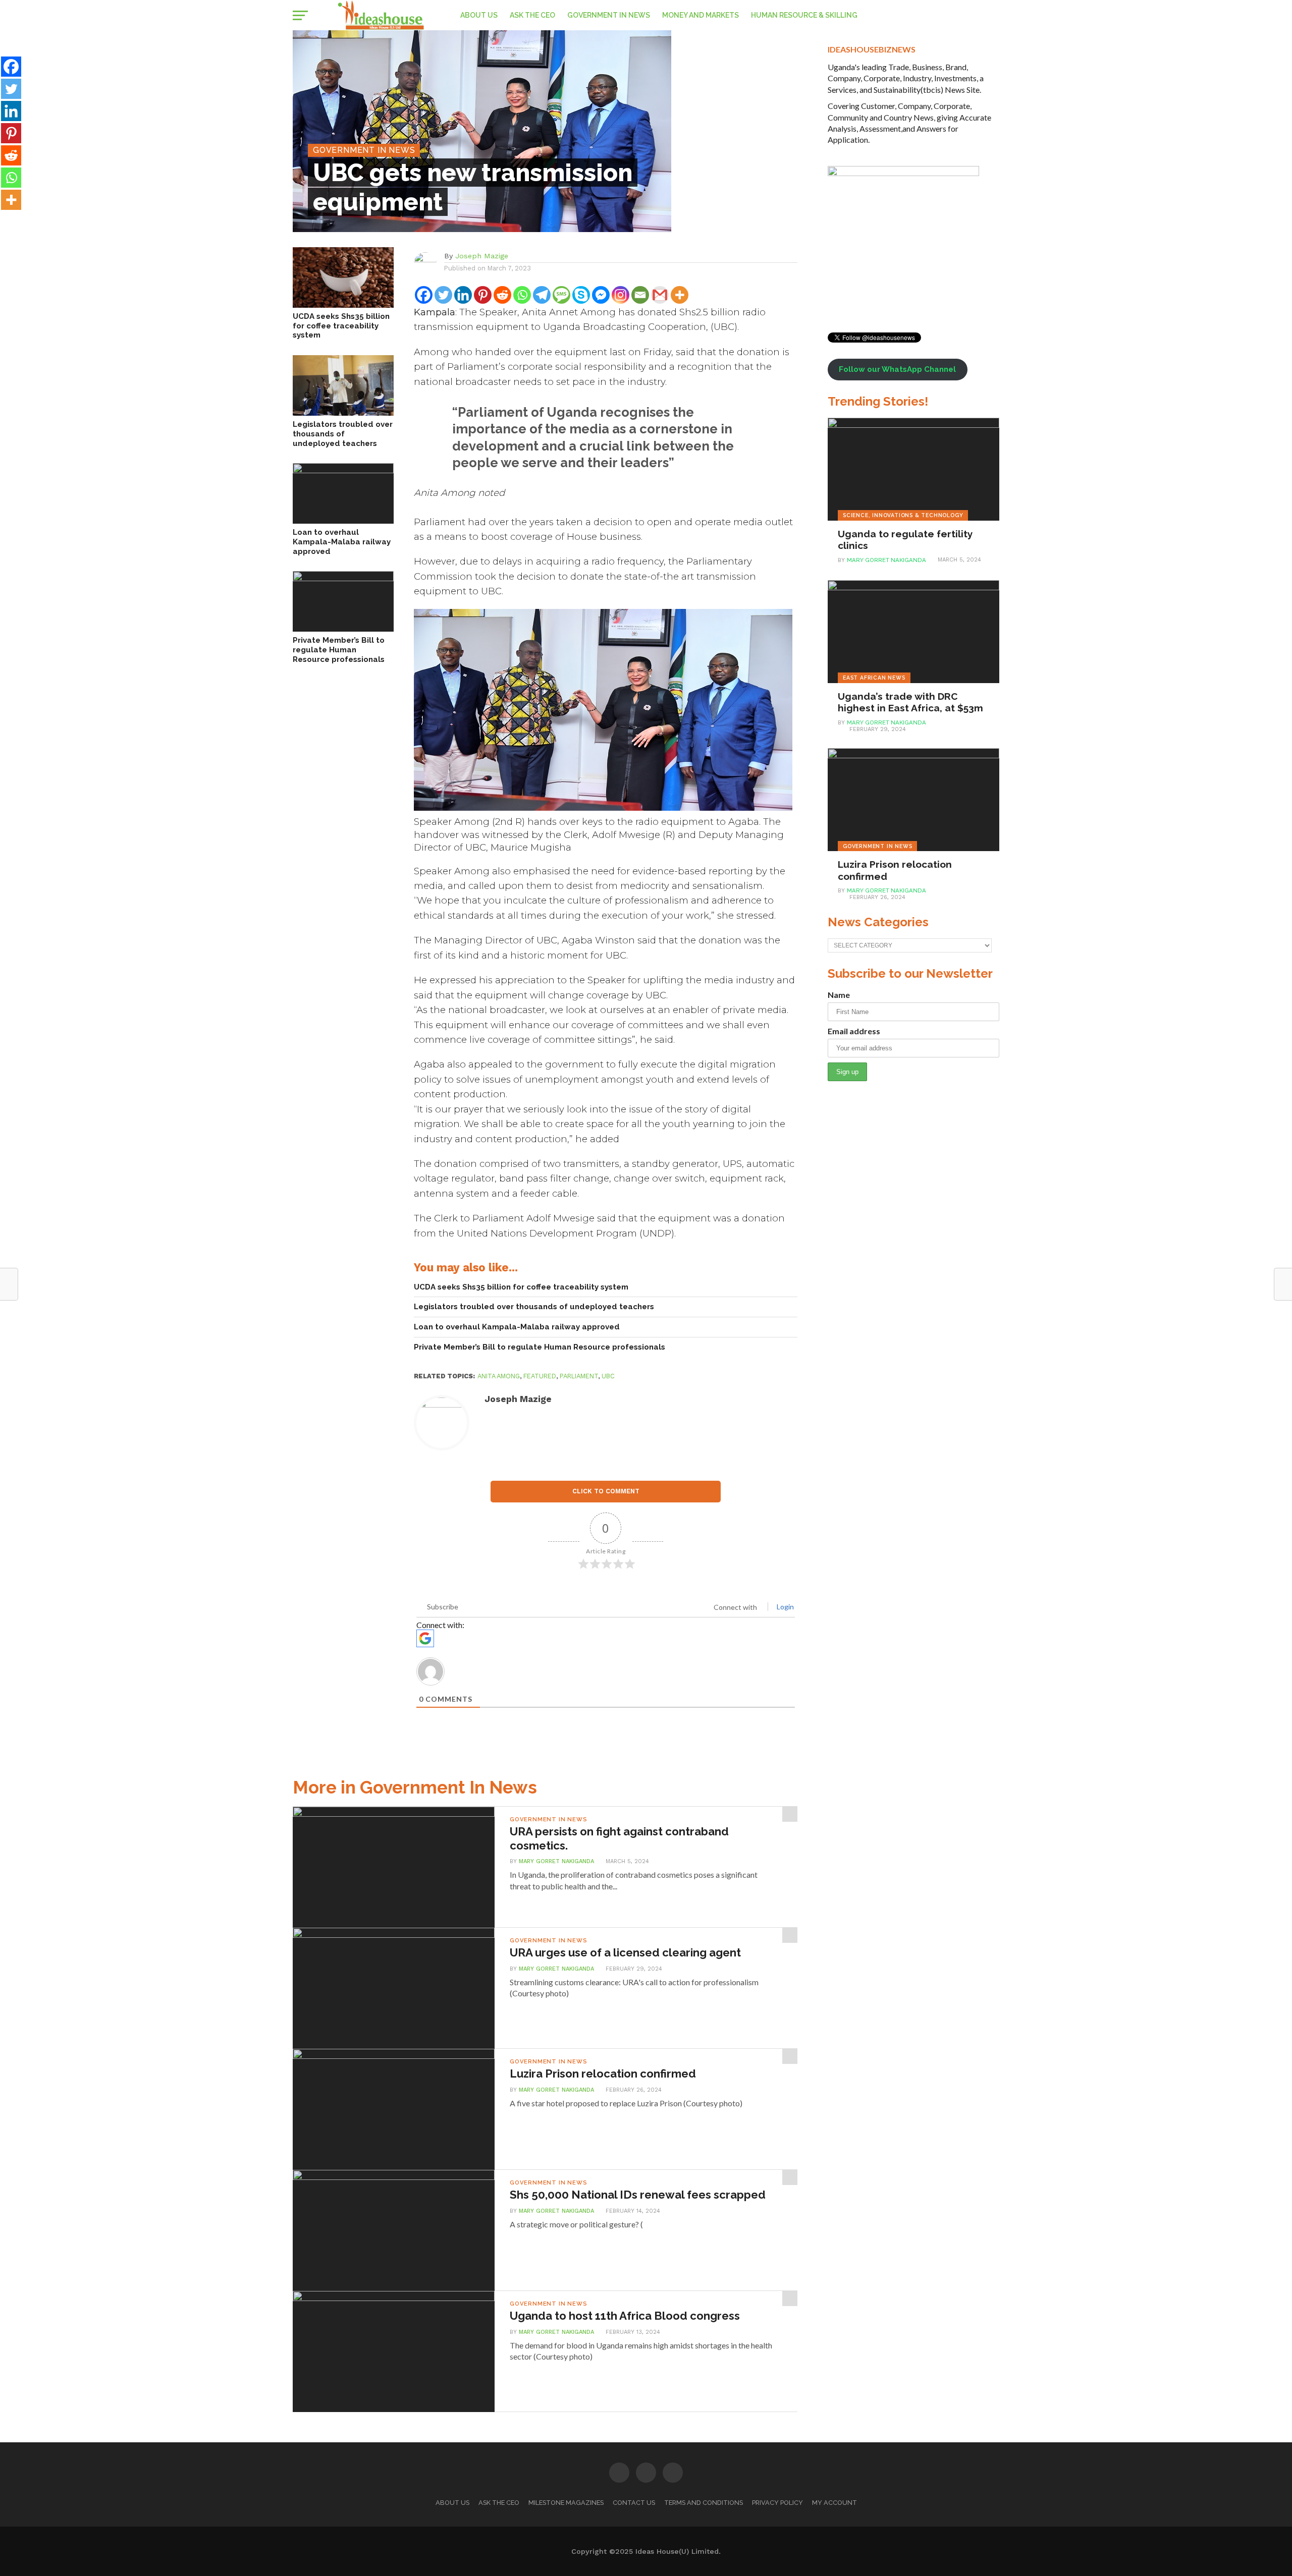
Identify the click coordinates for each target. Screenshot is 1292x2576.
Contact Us (634, 2503)
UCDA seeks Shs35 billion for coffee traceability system (341, 326)
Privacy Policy (777, 2503)
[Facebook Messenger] (601, 295)
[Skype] (581, 295)
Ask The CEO (532, 15)
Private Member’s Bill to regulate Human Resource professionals (339, 650)
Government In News (609, 15)
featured (540, 1376)
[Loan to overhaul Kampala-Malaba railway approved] (343, 470)
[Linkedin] (463, 295)
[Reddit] (502, 295)
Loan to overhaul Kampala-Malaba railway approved (342, 542)
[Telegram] (542, 295)
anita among (499, 1376)
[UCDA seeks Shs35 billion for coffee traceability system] (343, 304)
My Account (835, 2503)
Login (785, 1607)
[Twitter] (443, 295)
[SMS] (561, 295)
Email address (854, 1031)
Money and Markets (701, 15)
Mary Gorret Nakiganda (556, 1861)
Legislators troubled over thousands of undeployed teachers (343, 434)
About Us (479, 15)
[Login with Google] (425, 1638)
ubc (608, 1376)
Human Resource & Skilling (804, 15)
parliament (579, 1376)
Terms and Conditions (704, 2503)
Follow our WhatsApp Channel (897, 369)
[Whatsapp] (522, 295)
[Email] (640, 295)
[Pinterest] (483, 295)
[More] (680, 295)
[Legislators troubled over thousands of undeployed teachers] (343, 412)
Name (839, 995)
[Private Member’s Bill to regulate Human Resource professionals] (343, 578)
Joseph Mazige (482, 256)
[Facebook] (424, 295)
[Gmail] (660, 295)
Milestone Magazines (566, 2503)
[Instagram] (621, 295)
